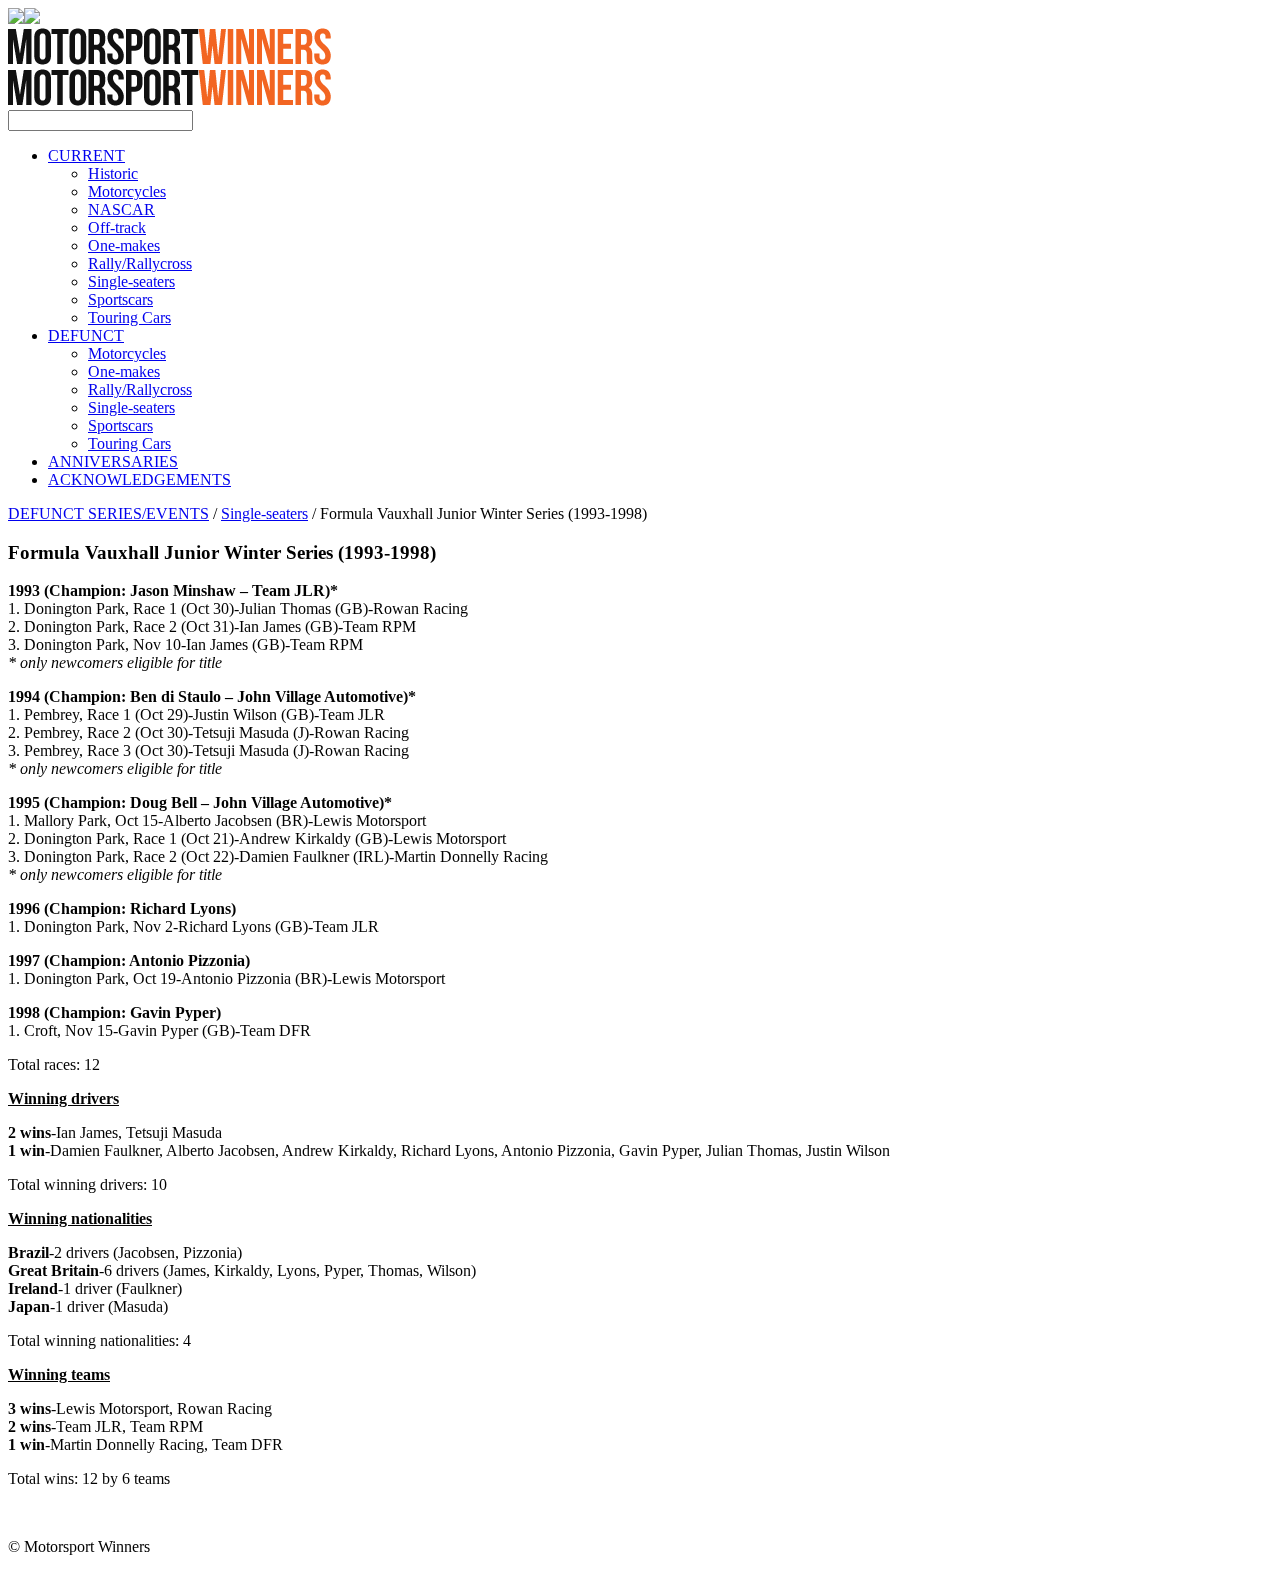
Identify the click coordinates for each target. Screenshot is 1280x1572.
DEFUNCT (86, 335)
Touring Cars (129, 317)
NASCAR (121, 209)
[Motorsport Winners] (169, 100)
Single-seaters (131, 281)
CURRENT (86, 155)
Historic (113, 173)
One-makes (124, 245)
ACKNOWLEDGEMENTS (139, 479)
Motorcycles (127, 191)
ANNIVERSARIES (113, 461)
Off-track (117, 227)
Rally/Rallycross (140, 263)
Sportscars (120, 299)
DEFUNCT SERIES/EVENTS (108, 513)
